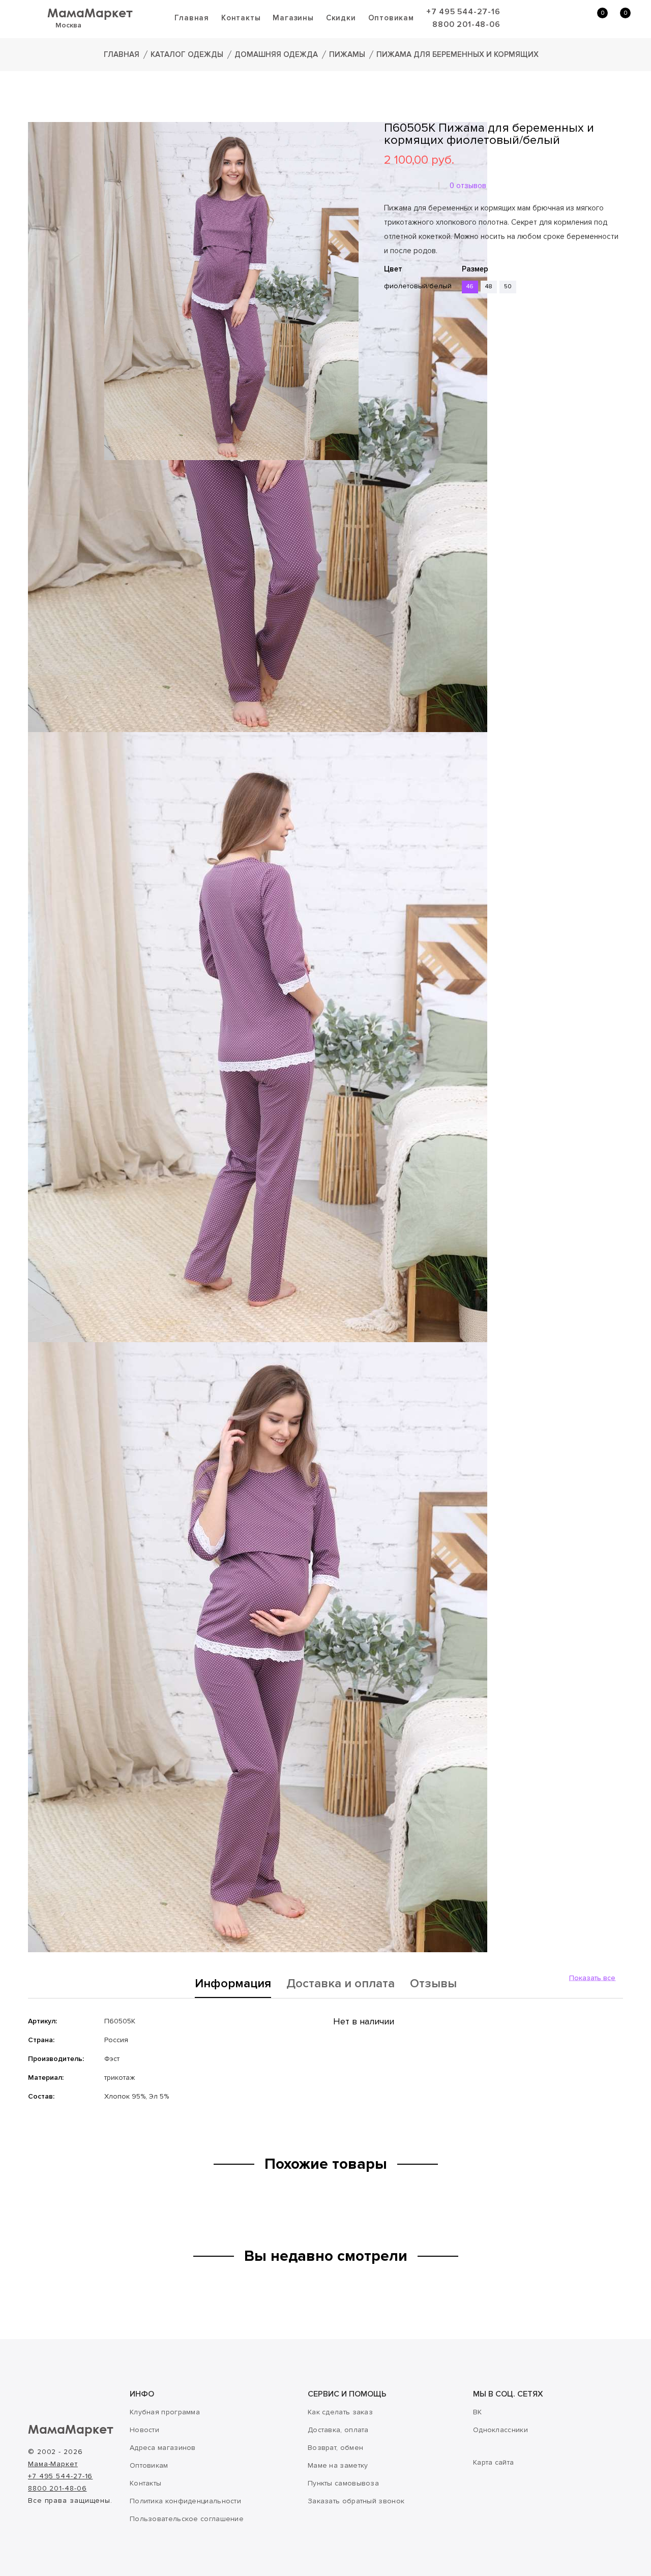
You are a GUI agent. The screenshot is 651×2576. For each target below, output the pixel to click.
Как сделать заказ (340, 2412)
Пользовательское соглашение (187, 2519)
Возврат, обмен (335, 2448)
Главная (192, 18)
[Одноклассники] (404, 354)
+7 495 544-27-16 (463, 12)
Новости (144, 2430)
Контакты (241, 18)
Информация (233, 1984)
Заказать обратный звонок (356, 2501)
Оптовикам (391, 18)
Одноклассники (500, 2430)
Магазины (293, 18)
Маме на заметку (338, 2465)
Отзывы (433, 1984)
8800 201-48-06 (466, 24)
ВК (478, 2412)
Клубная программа (165, 2412)
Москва (68, 25)
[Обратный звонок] (547, 18)
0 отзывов (468, 186)
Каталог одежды (187, 54)
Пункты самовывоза (343, 2483)
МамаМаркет (90, 12)
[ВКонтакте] (390, 354)
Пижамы (347, 54)
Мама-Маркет (53, 2464)
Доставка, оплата (338, 2430)
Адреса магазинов (163, 2448)
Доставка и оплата (341, 1984)
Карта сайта (493, 2462)
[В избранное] (388, 324)
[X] (419, 354)
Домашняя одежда (276, 54)
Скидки (341, 18)
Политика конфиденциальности (185, 2501)
